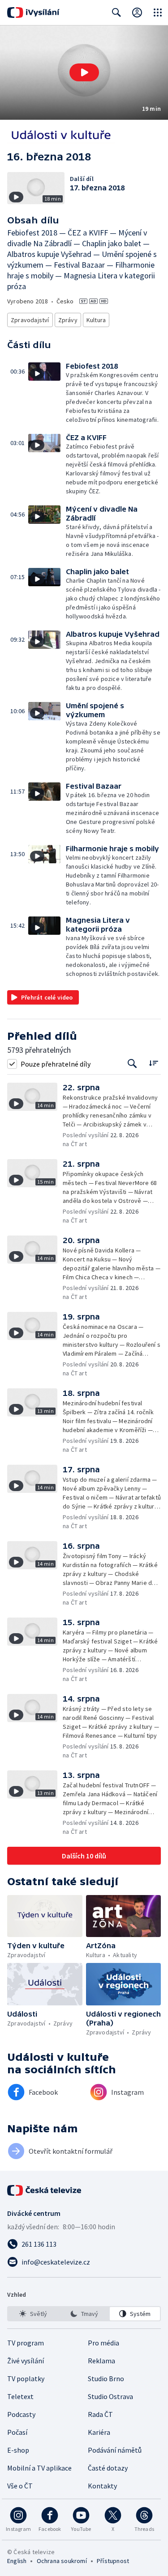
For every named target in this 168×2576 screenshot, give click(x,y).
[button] (84, 73)
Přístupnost (113, 2561)
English (17, 2561)
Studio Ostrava (110, 2396)
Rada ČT (100, 2414)
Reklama (101, 2361)
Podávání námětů (115, 2450)
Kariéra (99, 2432)
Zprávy (68, 320)
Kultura (96, 320)
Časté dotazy (108, 2468)
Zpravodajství (30, 320)
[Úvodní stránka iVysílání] (33, 13)
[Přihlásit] (137, 13)
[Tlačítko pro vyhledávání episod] (132, 1064)
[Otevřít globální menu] (158, 13)
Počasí (17, 2432)
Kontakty (102, 2486)
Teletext (20, 2396)
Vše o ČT (20, 2486)
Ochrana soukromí (62, 2561)
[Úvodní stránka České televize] (45, 2190)
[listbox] (84, 2314)
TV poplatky (26, 2378)
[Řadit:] (153, 1063)
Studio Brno (106, 2378)
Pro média (103, 2343)
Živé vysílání (26, 2361)
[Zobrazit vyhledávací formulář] (116, 13)
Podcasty (21, 2414)
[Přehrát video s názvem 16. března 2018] (84, 72)
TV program (26, 2343)
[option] (33, 2314)
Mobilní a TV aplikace (39, 2468)
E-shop (18, 2450)
